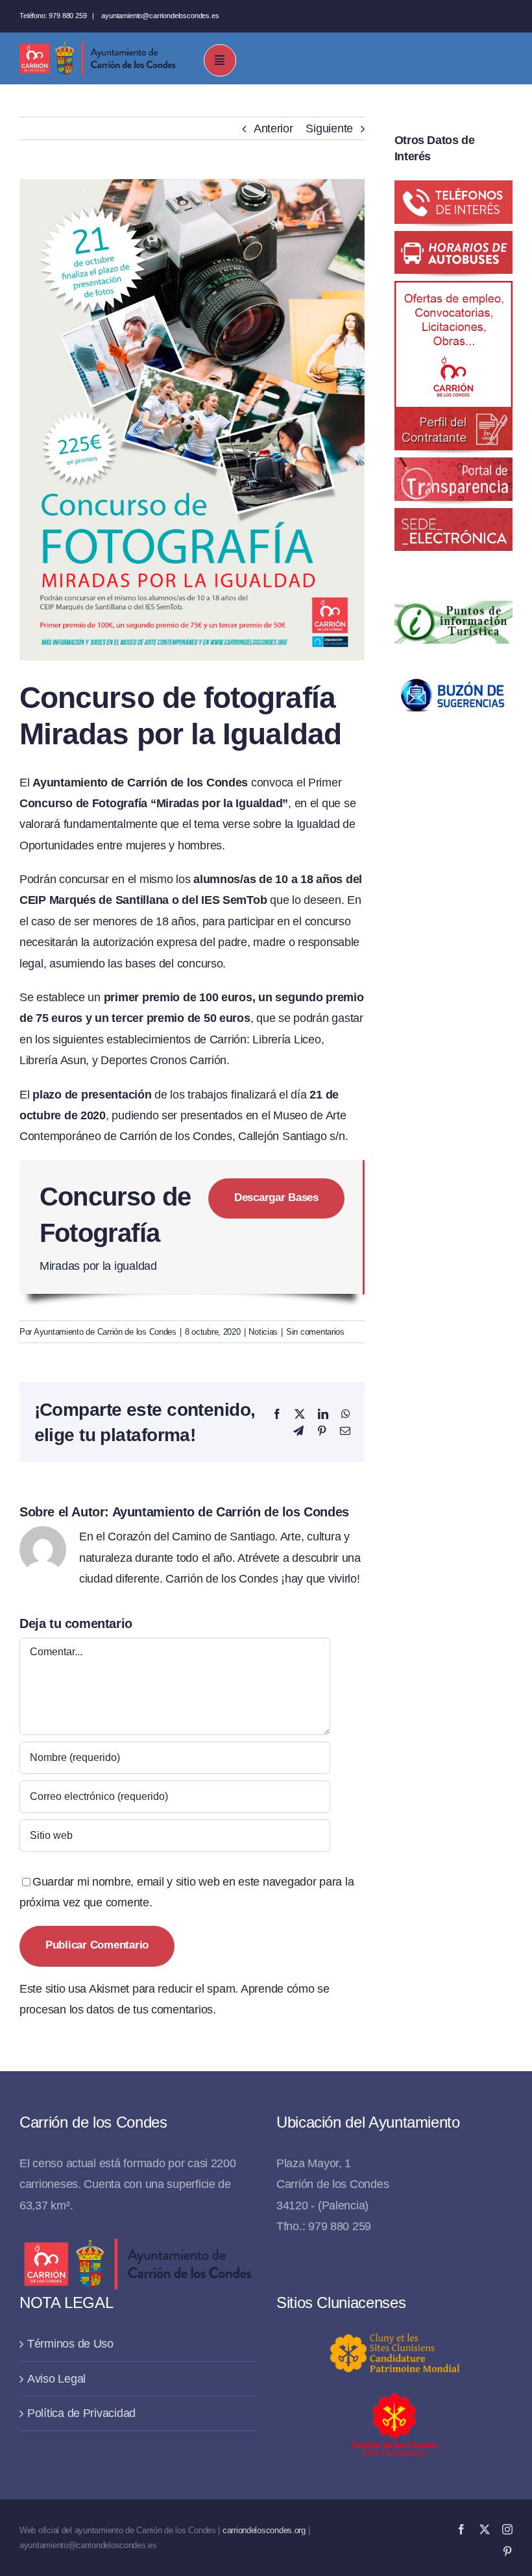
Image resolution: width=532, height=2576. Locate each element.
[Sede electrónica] (453, 518)
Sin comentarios (315, 1332)
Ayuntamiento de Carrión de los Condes (105, 1332)
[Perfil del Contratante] (453, 291)
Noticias (263, 1332)
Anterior (273, 128)
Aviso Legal (56, 2379)
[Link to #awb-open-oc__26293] (220, 60)
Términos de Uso (70, 2344)
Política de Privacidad (81, 2413)
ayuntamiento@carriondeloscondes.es (160, 16)
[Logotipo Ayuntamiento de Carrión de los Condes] (97, 46)
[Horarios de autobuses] (453, 241)
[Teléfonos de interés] (453, 191)
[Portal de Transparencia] (453, 468)
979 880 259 (67, 16)
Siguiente (329, 128)
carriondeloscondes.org (264, 2530)
